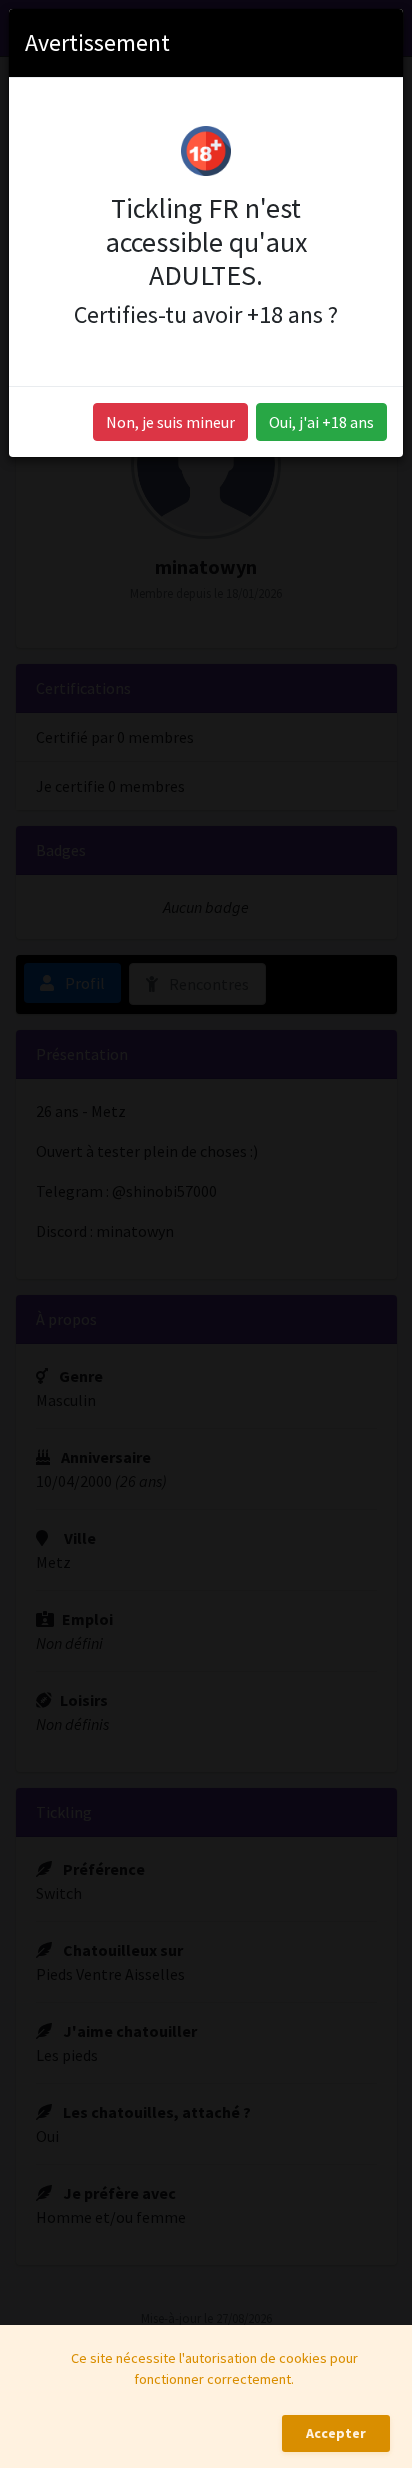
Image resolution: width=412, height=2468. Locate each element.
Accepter (336, 2433)
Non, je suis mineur (170, 422)
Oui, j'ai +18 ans (321, 422)
